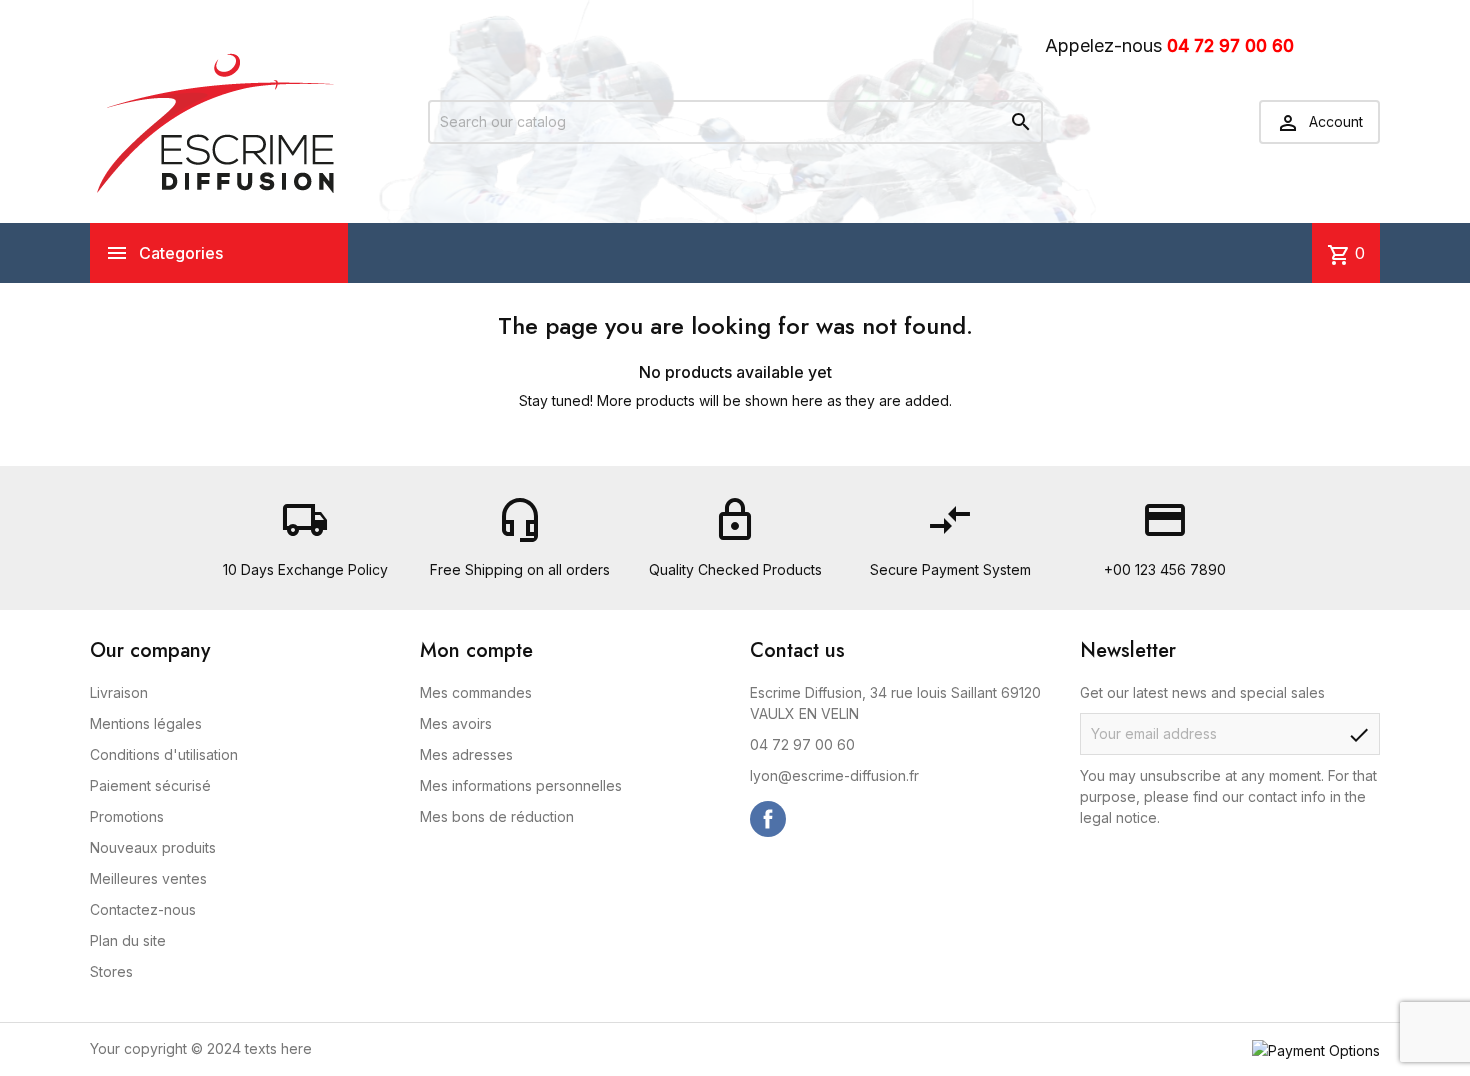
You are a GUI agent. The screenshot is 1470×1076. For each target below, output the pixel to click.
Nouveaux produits (153, 847)
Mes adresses (466, 754)
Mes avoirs (456, 723)
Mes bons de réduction (497, 816)
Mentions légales (146, 723)
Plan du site (128, 940)
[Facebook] (768, 819)
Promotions (127, 816)
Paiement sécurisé (150, 785)
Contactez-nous (143, 909)
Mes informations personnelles (521, 785)
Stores (111, 971)
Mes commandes (476, 692)
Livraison (119, 692)
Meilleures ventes (148, 878)
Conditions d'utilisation (164, 754)
